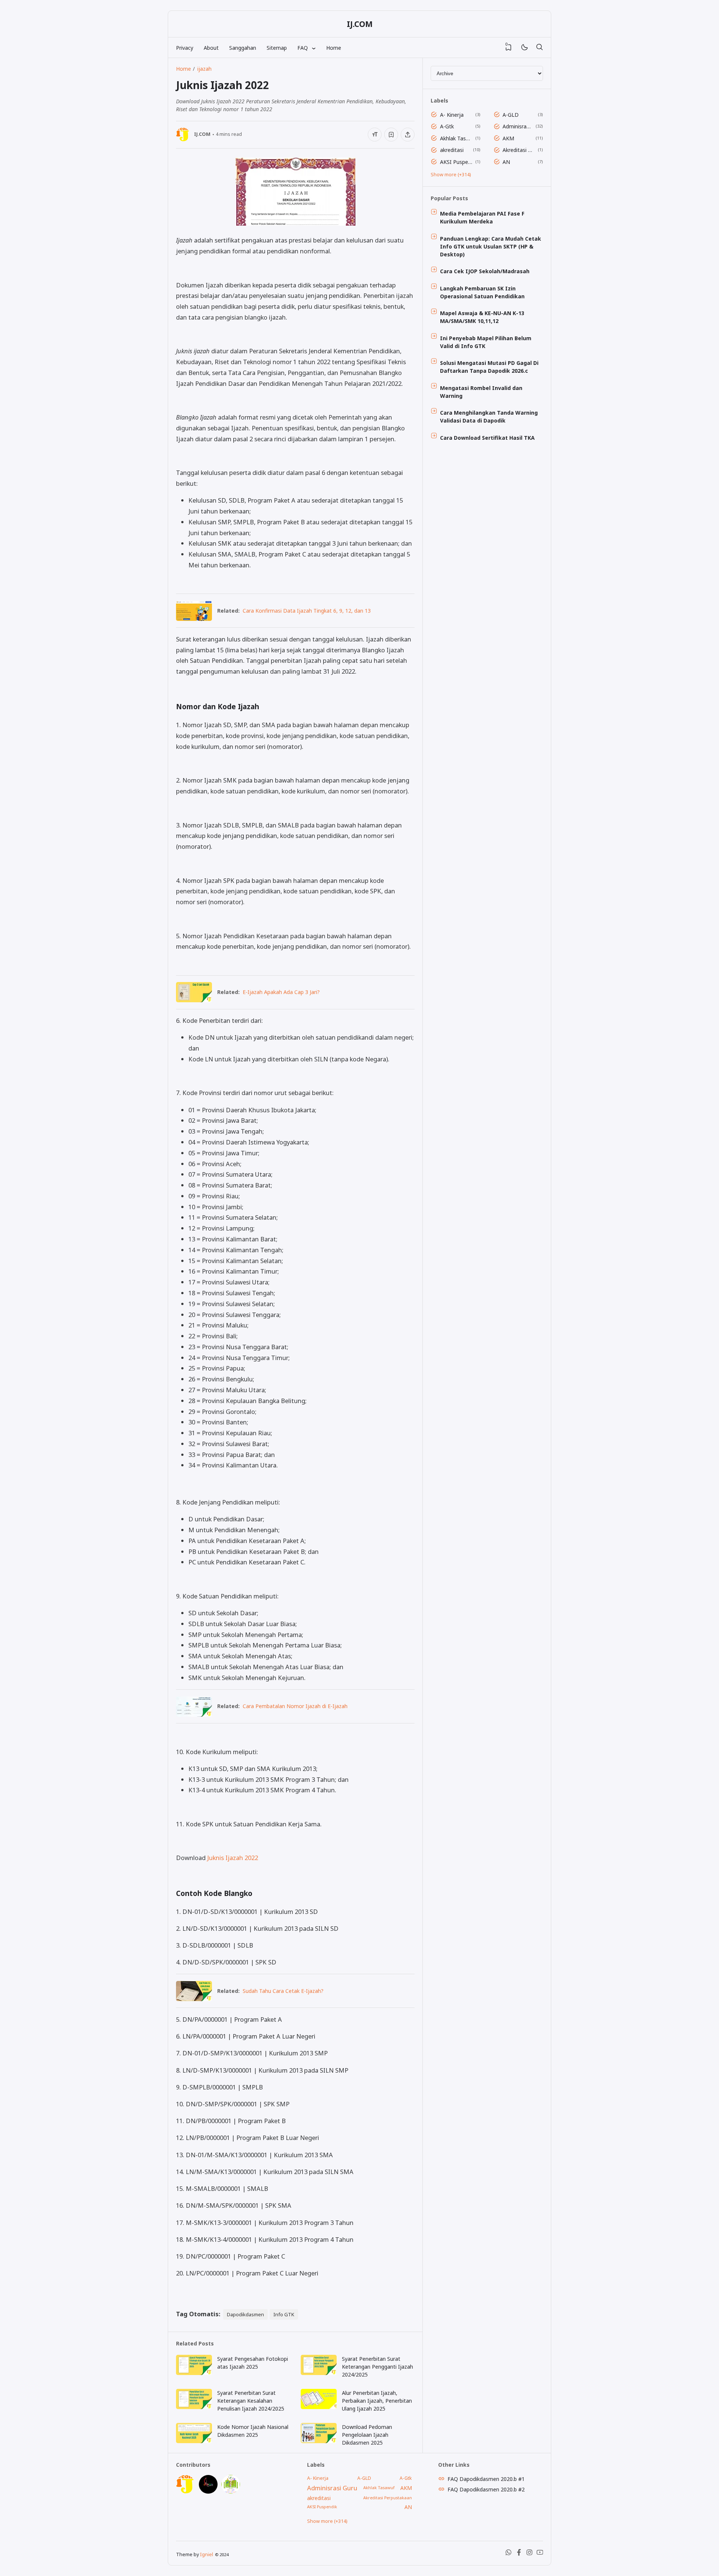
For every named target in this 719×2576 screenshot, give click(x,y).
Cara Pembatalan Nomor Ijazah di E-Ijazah (295, 1706)
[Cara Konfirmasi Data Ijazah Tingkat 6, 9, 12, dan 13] (194, 618)
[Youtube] (540, 2554)
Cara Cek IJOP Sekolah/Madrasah (485, 271)
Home (334, 48)
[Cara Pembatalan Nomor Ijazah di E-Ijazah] (194, 1714)
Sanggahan (243, 48)
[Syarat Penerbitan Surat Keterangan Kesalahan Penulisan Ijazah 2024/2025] (194, 2407)
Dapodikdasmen (245, 2314)
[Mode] (524, 48)
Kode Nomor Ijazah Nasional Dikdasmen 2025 (253, 2431)
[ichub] (231, 2492)
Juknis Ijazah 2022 (233, 1858)
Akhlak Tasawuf (456, 138)
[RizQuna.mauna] (208, 2492)
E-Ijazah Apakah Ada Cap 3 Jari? (281, 992)
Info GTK (284, 2314)
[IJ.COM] (185, 2492)
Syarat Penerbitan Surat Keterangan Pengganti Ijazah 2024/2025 (377, 2367)
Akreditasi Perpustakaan (519, 150)
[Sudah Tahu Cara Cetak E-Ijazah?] (194, 1999)
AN (506, 162)
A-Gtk (447, 126)
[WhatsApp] (509, 2554)
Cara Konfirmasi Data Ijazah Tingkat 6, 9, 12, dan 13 (307, 611)
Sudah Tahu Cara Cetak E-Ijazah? (283, 1991)
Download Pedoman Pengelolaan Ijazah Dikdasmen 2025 (367, 2435)
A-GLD (511, 115)
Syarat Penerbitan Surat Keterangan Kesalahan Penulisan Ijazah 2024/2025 (251, 2401)
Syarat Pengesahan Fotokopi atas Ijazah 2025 (253, 2363)
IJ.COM (360, 24)
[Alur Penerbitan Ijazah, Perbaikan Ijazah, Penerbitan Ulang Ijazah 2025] (319, 2407)
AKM (508, 138)
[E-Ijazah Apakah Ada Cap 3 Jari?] (194, 1000)
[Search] (539, 48)
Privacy (185, 48)
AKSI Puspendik (456, 162)
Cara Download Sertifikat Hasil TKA (487, 438)
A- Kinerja (452, 115)
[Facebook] (519, 2554)
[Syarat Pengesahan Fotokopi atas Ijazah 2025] (194, 2373)
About (211, 48)
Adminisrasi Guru (518, 126)
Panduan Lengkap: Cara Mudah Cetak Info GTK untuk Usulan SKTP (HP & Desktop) (491, 246)
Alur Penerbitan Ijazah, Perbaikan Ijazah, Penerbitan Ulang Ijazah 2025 (377, 2401)
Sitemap (277, 48)
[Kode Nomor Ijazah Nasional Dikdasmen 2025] (194, 2441)
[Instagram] (530, 2554)
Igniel (207, 2554)
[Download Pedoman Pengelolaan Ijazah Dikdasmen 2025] (319, 2441)
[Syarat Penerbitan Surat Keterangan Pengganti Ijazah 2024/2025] (319, 2373)
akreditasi (452, 150)
